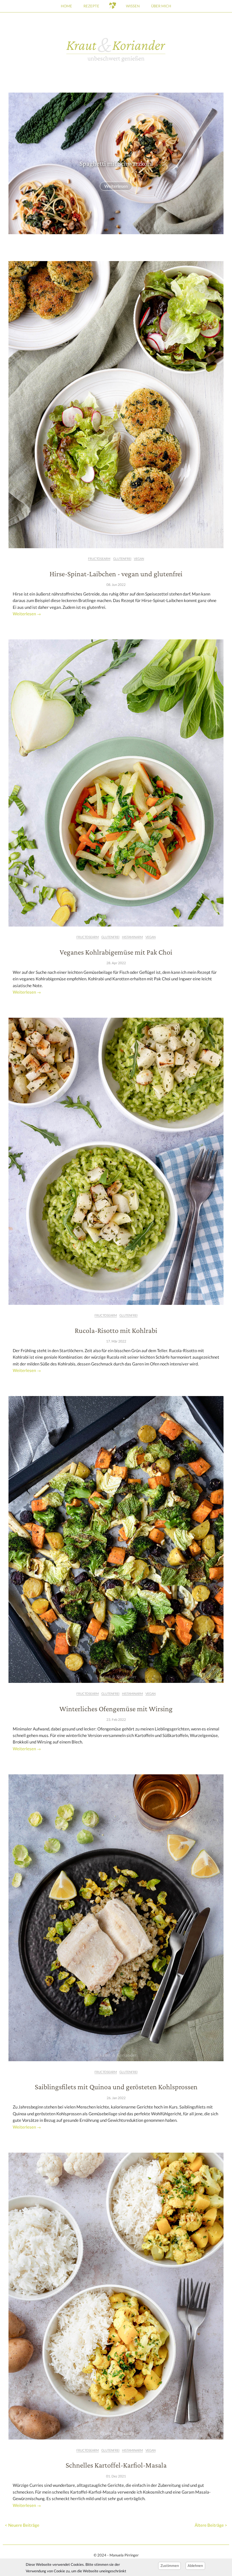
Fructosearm (99, 559)
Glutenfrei (122, 559)
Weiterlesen (116, 186)
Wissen (133, 6)
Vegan (139, 559)
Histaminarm (132, 937)
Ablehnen (195, 2566)
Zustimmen (170, 2566)
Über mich (161, 6)
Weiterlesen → (27, 614)
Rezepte (91, 6)
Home (66, 6)
